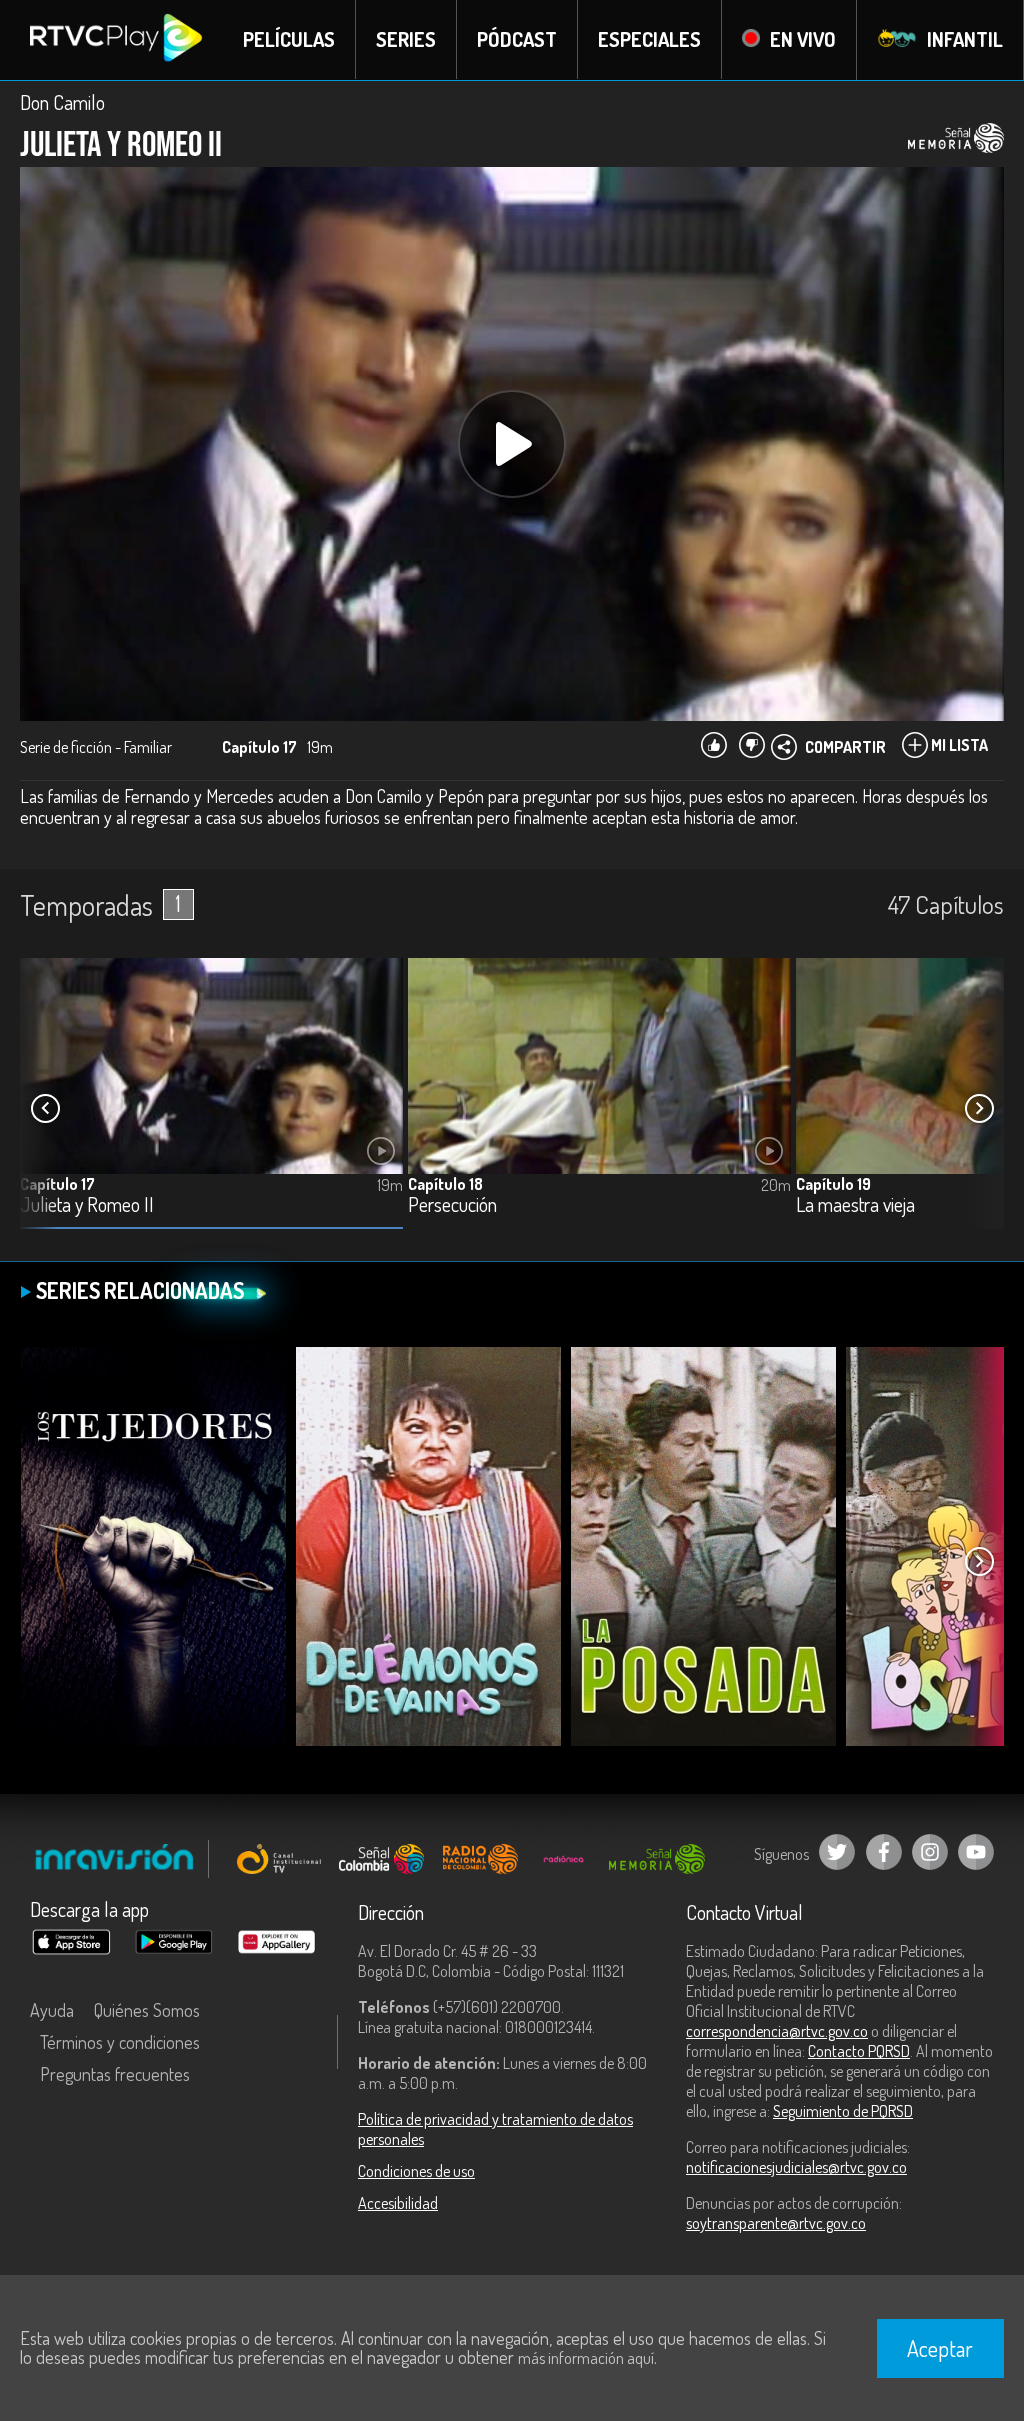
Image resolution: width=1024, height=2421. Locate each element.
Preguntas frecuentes (115, 2074)
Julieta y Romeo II (87, 1205)
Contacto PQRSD (859, 2051)
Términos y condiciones (120, 2042)
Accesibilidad (398, 2203)
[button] (979, 1109)
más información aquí (586, 2358)
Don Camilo (62, 102)
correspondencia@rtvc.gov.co (777, 2031)
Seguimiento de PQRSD (843, 2111)
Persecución (452, 1205)
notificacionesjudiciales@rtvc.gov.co (796, 2167)
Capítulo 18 (445, 1184)
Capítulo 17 (57, 1184)
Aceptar (940, 2348)
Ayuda (52, 2010)
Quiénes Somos (147, 2010)
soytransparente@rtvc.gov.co (776, 2223)
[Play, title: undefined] (512, 444)
